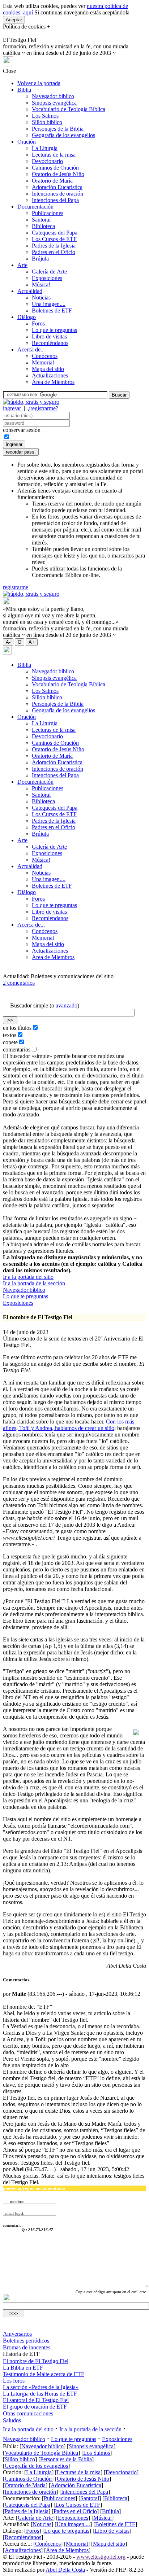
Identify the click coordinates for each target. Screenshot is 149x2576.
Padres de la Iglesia (54, 246)
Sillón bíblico (47, 122)
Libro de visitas (49, 336)
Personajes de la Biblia (58, 129)
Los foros (14, 2381)
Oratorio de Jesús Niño (58, 174)
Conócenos (45, 356)
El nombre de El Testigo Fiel (36, 2361)
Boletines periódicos (26, 2341)
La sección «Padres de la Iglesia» (41, 2387)
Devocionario (47, 161)
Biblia (24, 90)
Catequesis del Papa (55, 233)
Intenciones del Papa (55, 200)
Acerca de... (31, 349)
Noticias (41, 298)
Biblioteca (43, 226)
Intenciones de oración (58, 194)
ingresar (12, 408)
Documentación (35, 207)
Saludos (12, 2420)
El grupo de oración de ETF (35, 2407)
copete (10, 1042)
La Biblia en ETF (23, 2368)
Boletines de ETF (52, 310)
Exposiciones (47, 278)
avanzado (67, 1005)
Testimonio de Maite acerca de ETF (44, 2374)
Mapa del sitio (48, 369)
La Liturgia (45, 148)
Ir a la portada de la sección (34, 1283)
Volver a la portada (39, 83)
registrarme (16, 587)
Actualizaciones (50, 375)
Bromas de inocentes (27, 2347)
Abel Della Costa (65, 2570)
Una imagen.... (49, 304)
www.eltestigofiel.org (101, 2557)
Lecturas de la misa (54, 155)
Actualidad (30, 291)
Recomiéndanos (50, 343)
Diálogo (27, 317)
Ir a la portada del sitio (28, 1277)
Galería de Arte (49, 272)
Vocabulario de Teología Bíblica (69, 109)
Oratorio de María (52, 181)
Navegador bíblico (53, 96)
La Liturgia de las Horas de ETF (40, 2394)
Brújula (40, 259)
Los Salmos (45, 116)
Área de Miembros (53, 382)
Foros (38, 323)
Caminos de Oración (55, 168)
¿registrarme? (43, 408)
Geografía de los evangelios (63, 135)
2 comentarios (19, 983)
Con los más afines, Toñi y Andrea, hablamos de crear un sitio (69, 1425)
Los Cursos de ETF (54, 239)
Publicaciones (48, 213)
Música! (41, 285)
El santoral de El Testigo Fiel (36, 2400)
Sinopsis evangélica (54, 103)
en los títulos (17, 1028)
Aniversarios (17, 2334)
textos (10, 1035)
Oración (27, 142)
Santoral (41, 220)
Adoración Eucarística (57, 187)
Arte (22, 265)
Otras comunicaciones (28, 2413)
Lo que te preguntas (54, 330)
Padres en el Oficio (54, 252)
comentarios (17, 1049)
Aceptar (14, 20)
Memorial (43, 362)
